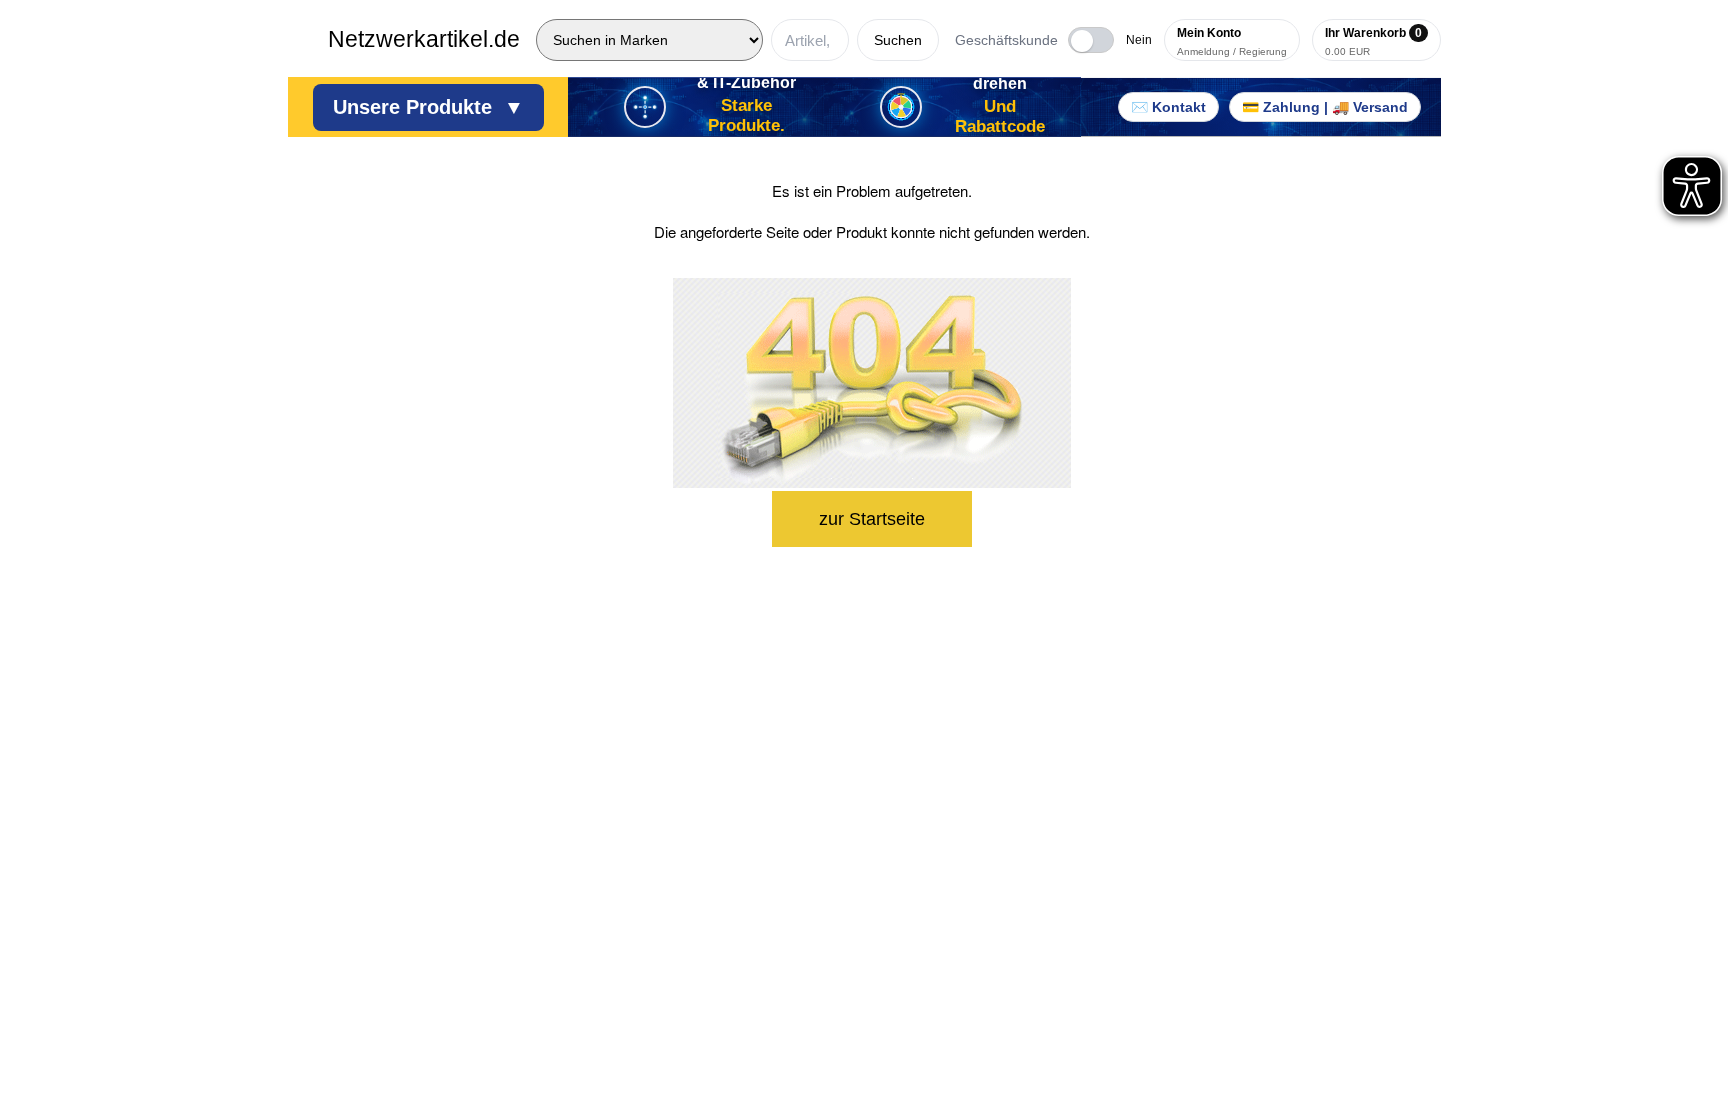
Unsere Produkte (428, 107)
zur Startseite (872, 519)
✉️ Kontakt (1168, 107)
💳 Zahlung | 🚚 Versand (1325, 107)
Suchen (898, 40)
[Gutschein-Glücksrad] (901, 107)
